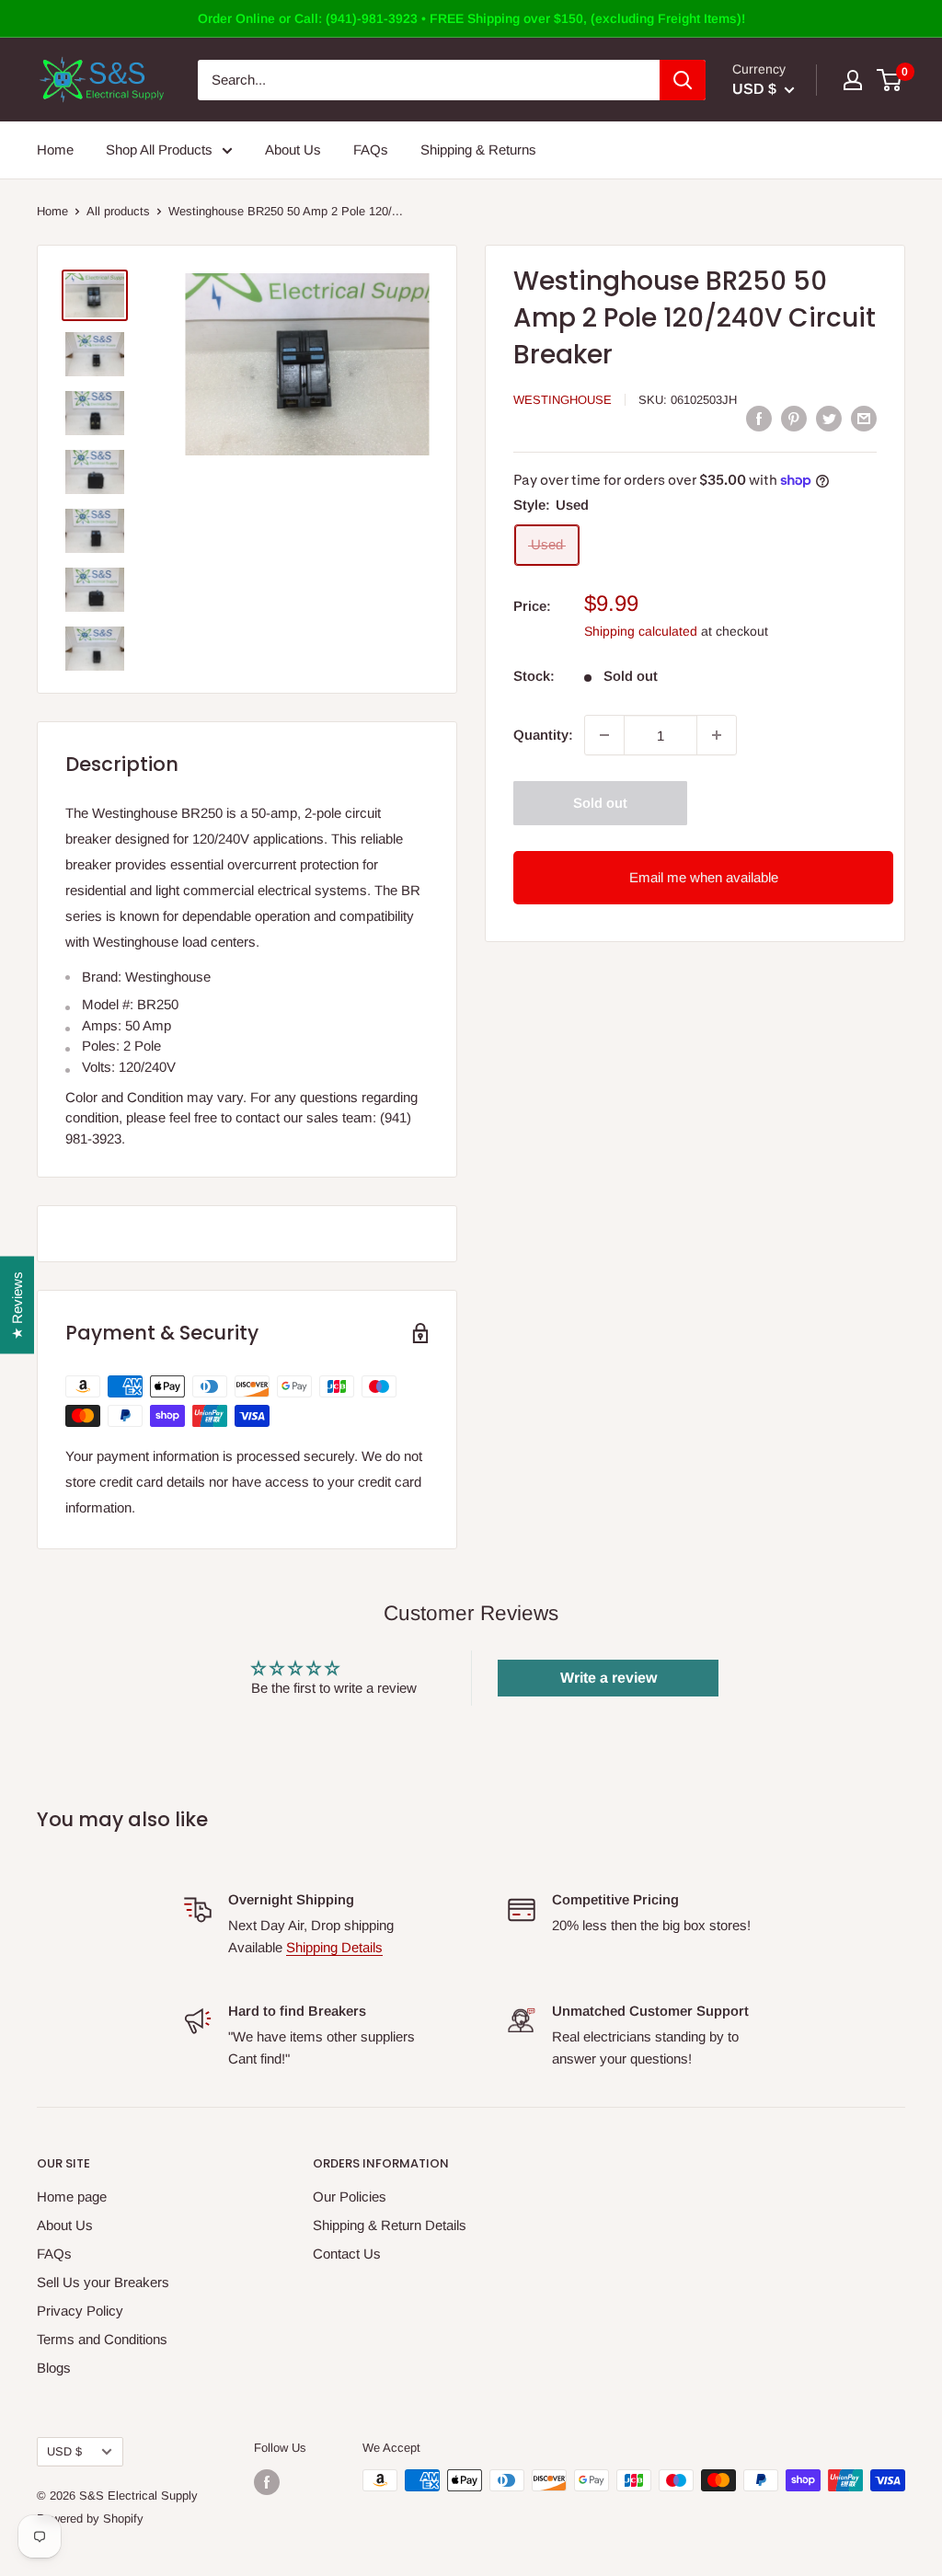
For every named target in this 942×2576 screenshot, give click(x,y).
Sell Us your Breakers (103, 2282)
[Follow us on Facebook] (267, 2482)
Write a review (609, 1678)
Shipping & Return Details (390, 2225)
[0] (890, 80)
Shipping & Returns (478, 149)
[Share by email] (864, 418)
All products (118, 211)
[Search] (683, 80)
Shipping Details (334, 1947)
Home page (72, 2196)
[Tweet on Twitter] (829, 418)
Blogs (54, 2368)
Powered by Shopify (90, 2518)
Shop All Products (159, 149)
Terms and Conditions (102, 2339)
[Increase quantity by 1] (717, 735)
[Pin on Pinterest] (794, 418)
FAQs (371, 149)
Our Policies (350, 2196)
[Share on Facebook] (759, 418)
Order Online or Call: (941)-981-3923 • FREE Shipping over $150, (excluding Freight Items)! (471, 18)
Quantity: (543, 735)
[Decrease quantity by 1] (604, 735)
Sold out (600, 803)
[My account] (853, 80)
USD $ (64, 2451)
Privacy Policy (80, 2311)
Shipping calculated (641, 631)
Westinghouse (563, 400)
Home (55, 149)
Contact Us (347, 2254)
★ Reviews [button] (17, 1305)
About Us (293, 149)
